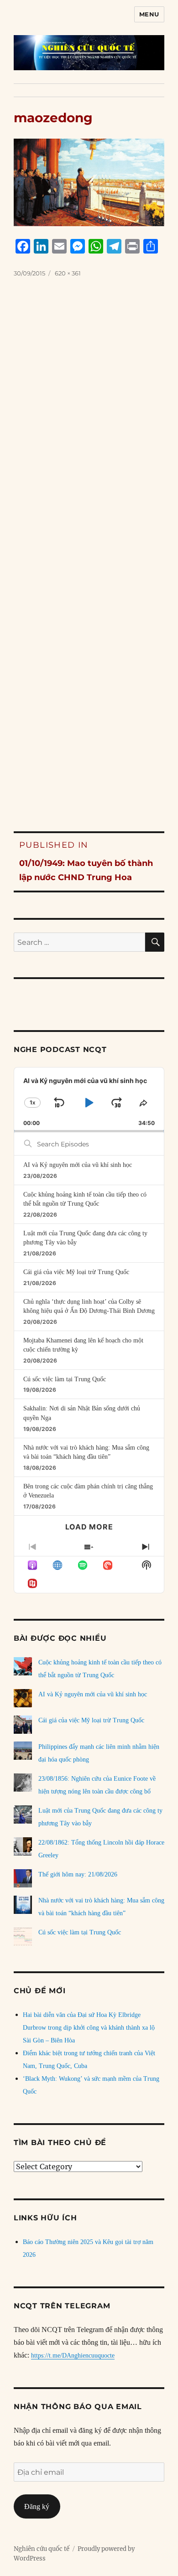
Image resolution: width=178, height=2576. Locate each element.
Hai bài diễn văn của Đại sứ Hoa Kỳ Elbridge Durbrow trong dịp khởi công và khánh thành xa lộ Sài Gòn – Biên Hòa (89, 2028)
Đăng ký (37, 2506)
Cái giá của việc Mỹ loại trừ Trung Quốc (76, 1272)
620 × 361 (68, 273)
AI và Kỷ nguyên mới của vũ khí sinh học (78, 1165)
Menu (149, 14)
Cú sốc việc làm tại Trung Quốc (65, 1379)
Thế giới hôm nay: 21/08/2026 (78, 1874)
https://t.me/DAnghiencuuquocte (73, 2356)
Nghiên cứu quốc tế (42, 2549)
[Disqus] (89, 431)
